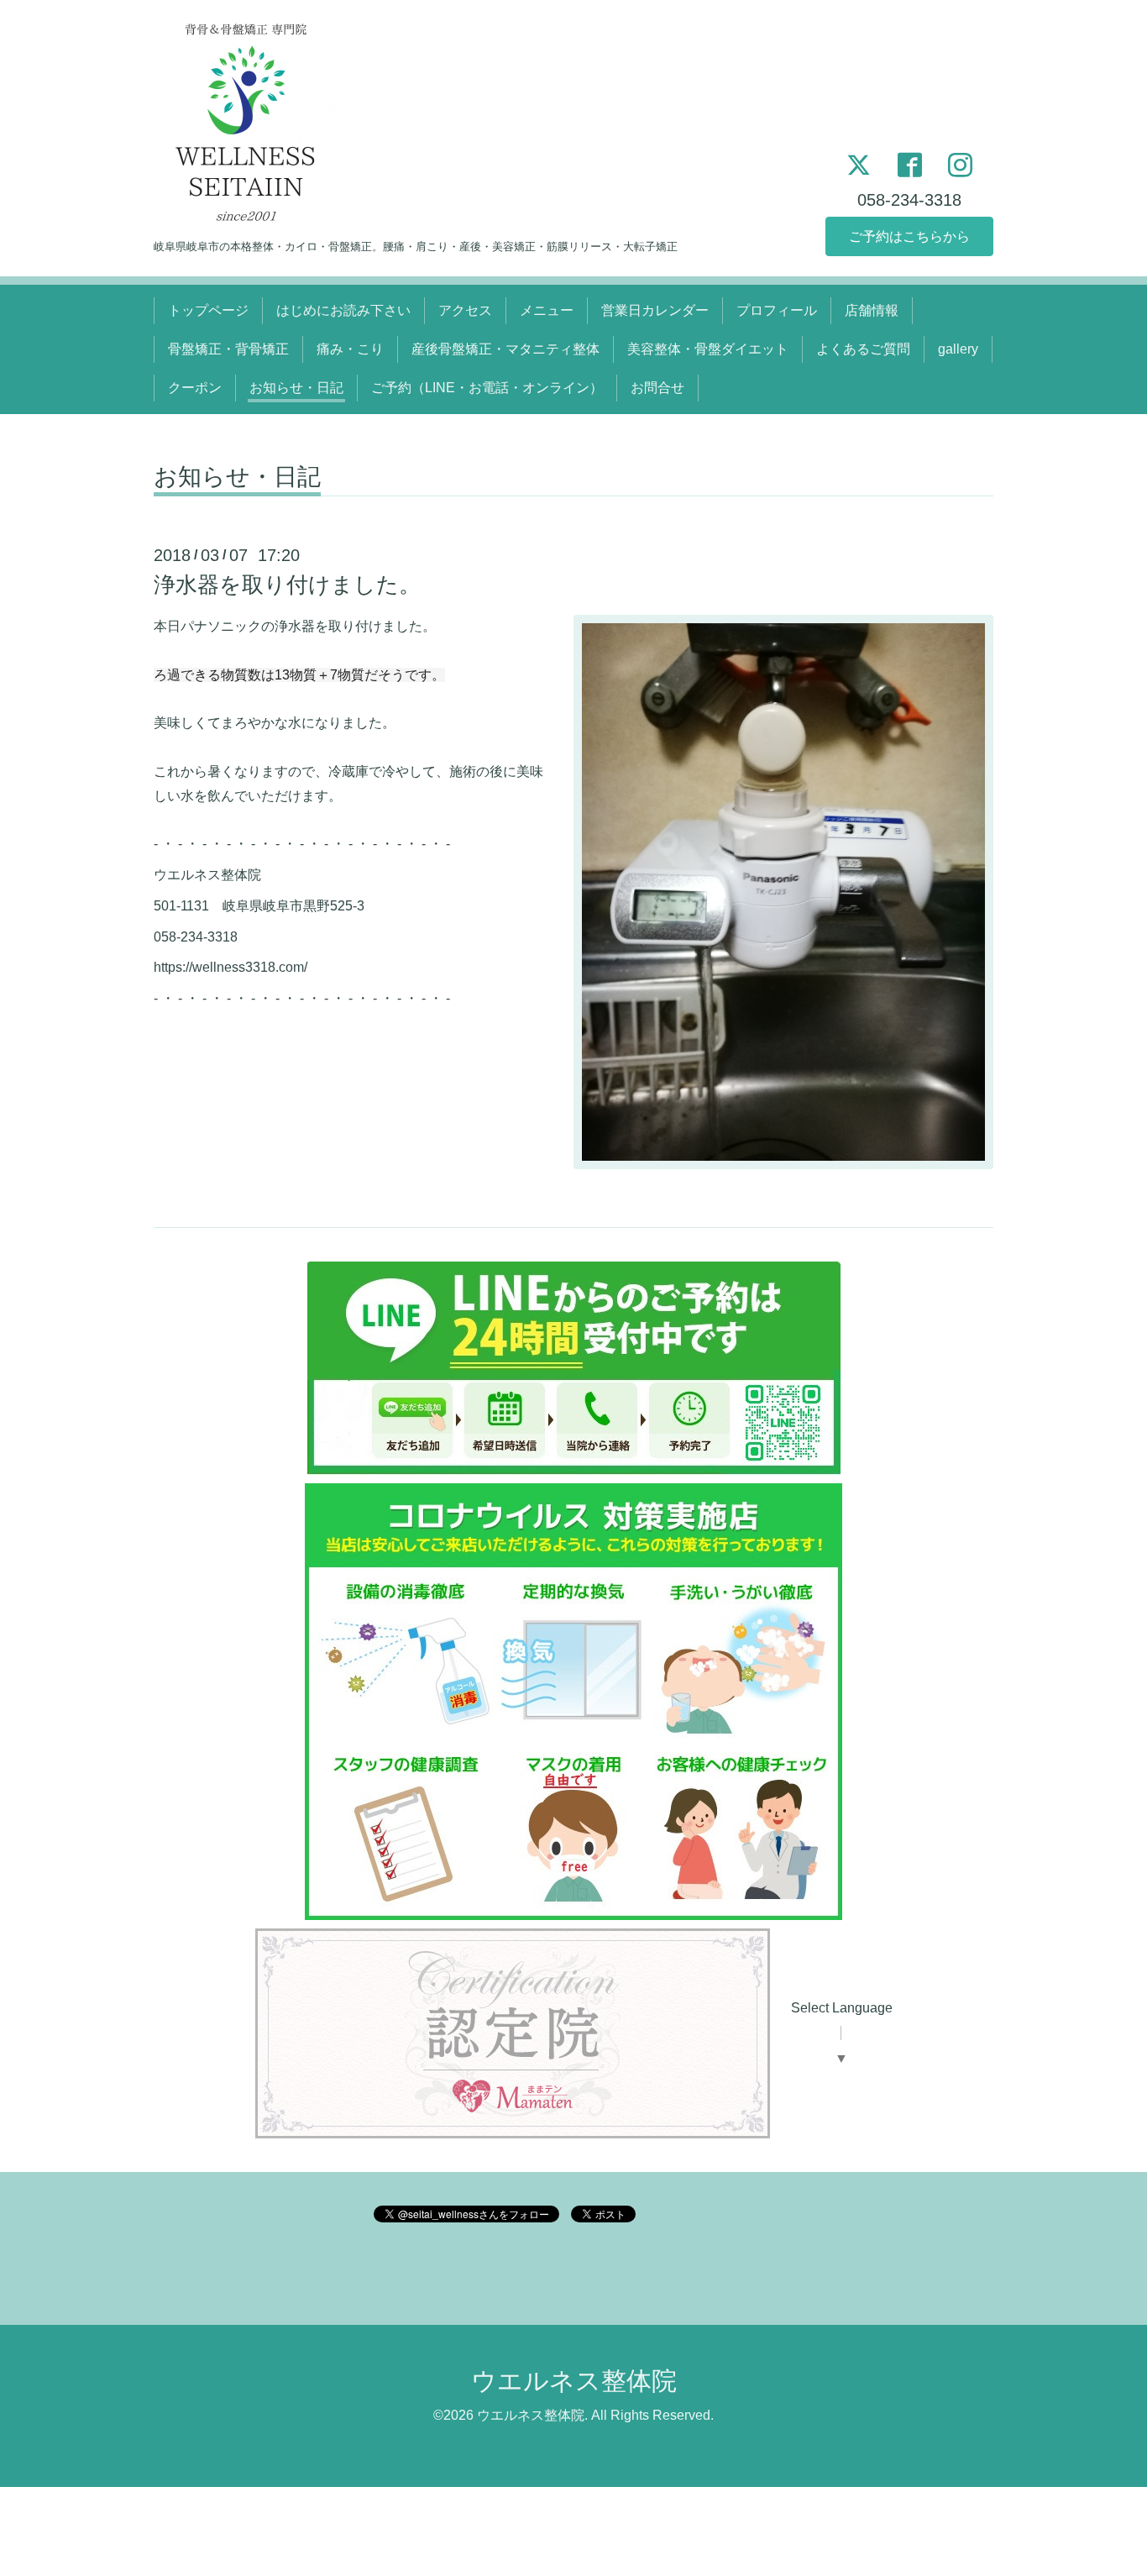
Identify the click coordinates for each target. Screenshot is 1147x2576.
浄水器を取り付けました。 (287, 585)
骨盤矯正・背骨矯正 (228, 349)
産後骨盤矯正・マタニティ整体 (505, 349)
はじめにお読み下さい (343, 310)
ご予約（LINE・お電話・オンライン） (487, 388)
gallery (958, 349)
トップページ (208, 310)
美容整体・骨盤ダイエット (708, 349)
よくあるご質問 (863, 349)
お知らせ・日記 (296, 388)
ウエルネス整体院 (574, 2381)
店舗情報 (872, 310)
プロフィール (777, 310)
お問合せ (657, 388)
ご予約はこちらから (909, 236)
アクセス (465, 310)
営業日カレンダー (655, 310)
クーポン (195, 388)
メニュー (547, 310)
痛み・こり (350, 349)
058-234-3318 (909, 200)
